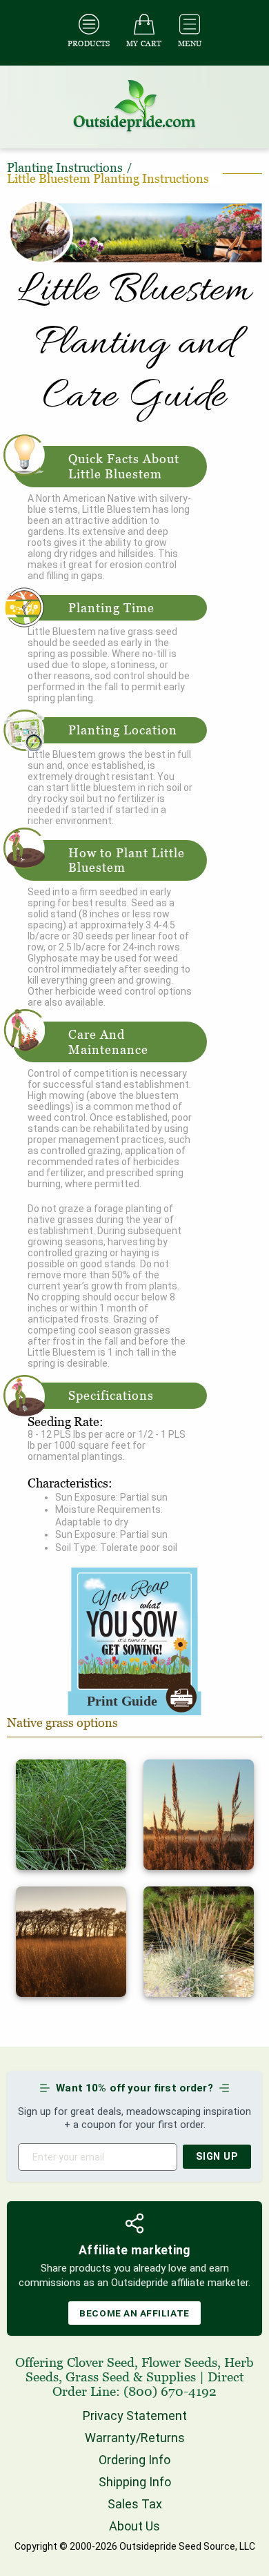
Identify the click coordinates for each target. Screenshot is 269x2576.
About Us (134, 2526)
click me (34, 1765)
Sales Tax (135, 2504)
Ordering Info (134, 2460)
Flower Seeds (179, 2362)
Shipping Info (135, 2482)
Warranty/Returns (135, 2438)
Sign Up (217, 2157)
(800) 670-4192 (170, 2391)
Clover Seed (101, 2362)
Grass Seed (98, 2377)
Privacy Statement (135, 2416)
